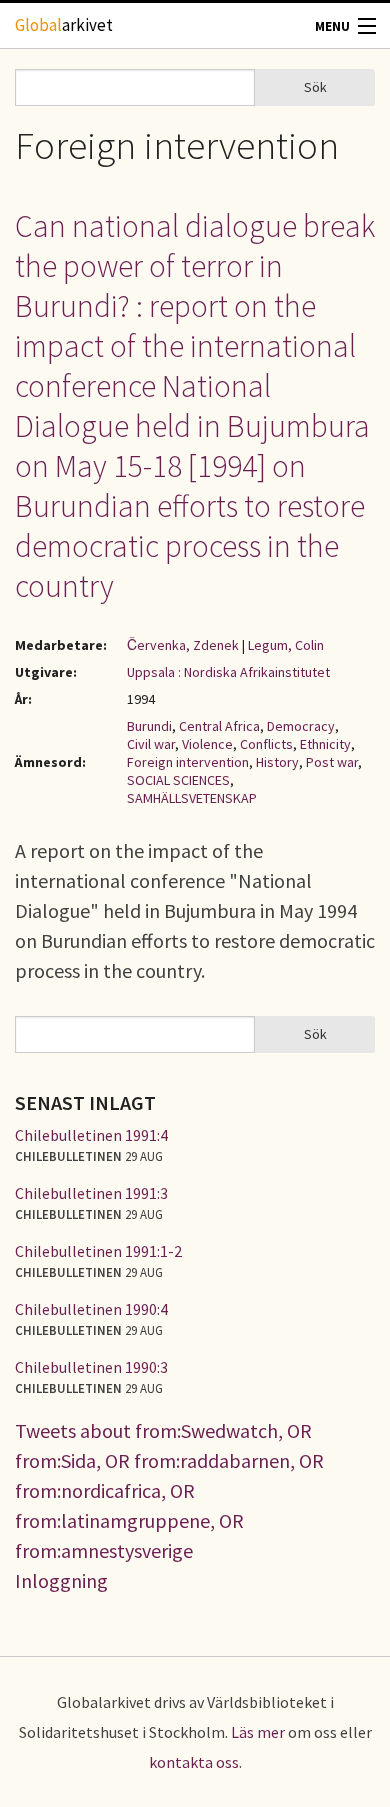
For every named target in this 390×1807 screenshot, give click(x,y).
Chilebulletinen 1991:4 (91, 1135)
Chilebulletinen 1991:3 (91, 1193)
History (277, 762)
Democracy (301, 726)
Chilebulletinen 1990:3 (91, 1367)
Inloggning (61, 1580)
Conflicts (266, 744)
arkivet (64, 25)
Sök (315, 87)
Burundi (149, 726)
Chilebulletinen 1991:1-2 (98, 1251)
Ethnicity (325, 744)
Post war (332, 762)
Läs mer (258, 1732)
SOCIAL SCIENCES (178, 780)
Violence (207, 744)
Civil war (151, 744)
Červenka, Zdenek (183, 645)
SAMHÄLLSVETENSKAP (192, 798)
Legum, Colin (286, 645)
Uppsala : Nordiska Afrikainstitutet (228, 672)
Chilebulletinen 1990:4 (91, 1309)
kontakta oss (194, 1762)
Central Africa (219, 726)
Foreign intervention (188, 762)
